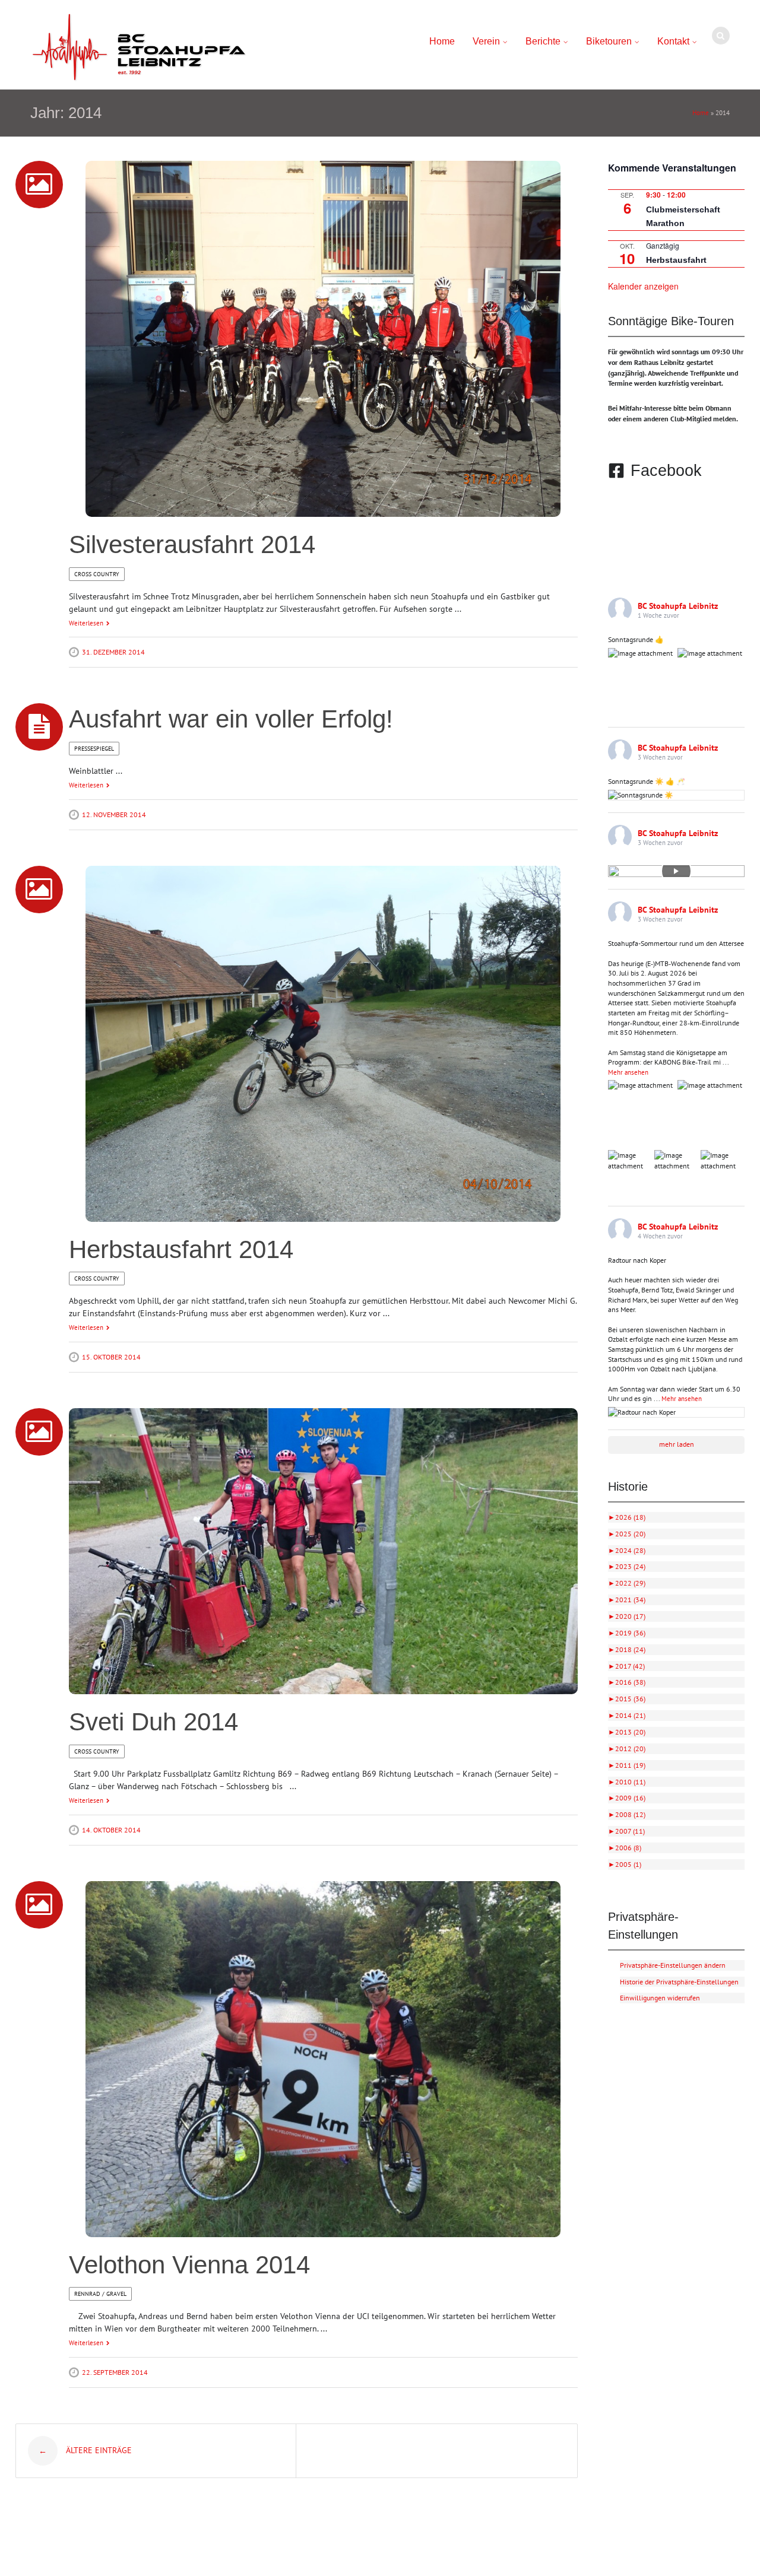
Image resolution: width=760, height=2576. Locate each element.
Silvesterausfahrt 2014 (192, 544)
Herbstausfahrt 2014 (181, 1249)
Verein (486, 41)
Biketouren (609, 41)
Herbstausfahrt (676, 260)
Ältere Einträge (85, 2451)
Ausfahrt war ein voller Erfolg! (231, 719)
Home (442, 41)
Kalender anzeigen (643, 286)
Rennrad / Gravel (100, 2294)
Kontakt (673, 41)
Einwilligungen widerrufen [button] (660, 1998)
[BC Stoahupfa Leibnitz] (139, 47)
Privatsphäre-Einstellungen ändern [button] (673, 1965)
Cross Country (97, 574)
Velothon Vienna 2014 (189, 2265)
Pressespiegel (94, 749)
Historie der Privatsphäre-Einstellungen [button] (679, 1982)
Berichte (543, 41)
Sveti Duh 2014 (153, 1722)
